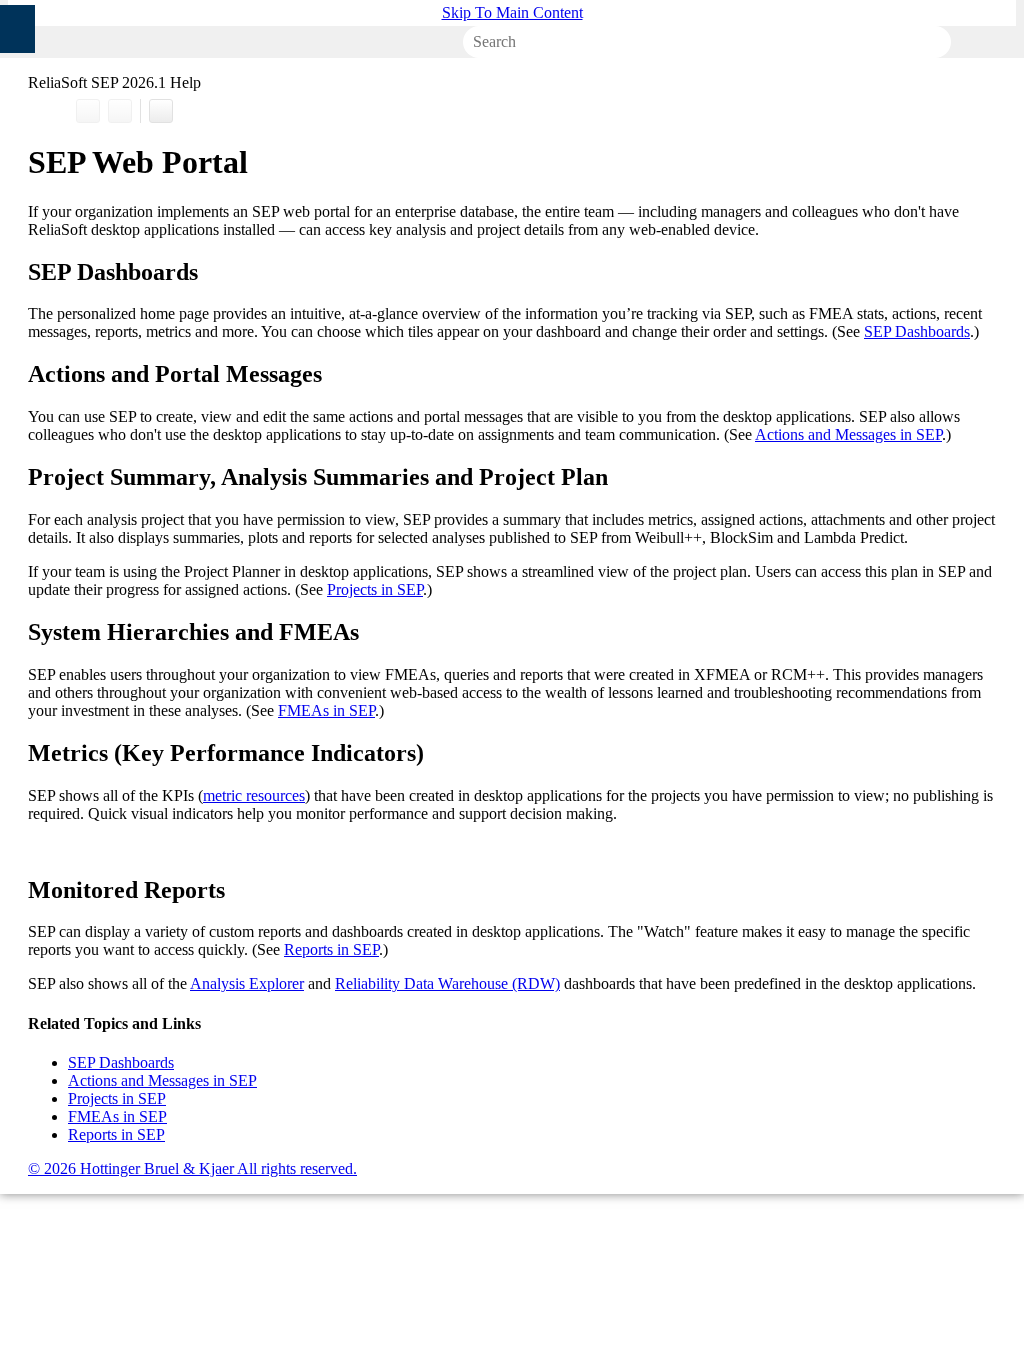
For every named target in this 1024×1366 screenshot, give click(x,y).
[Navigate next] (120, 111)
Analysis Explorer (247, 983)
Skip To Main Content (512, 12)
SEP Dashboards (917, 331)
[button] (923, 42)
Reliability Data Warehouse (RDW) (447, 983)
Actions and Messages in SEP (848, 434)
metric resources (254, 795)
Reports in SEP (331, 949)
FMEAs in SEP (326, 710)
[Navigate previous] (88, 111)
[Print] (161, 111)
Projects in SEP (375, 589)
